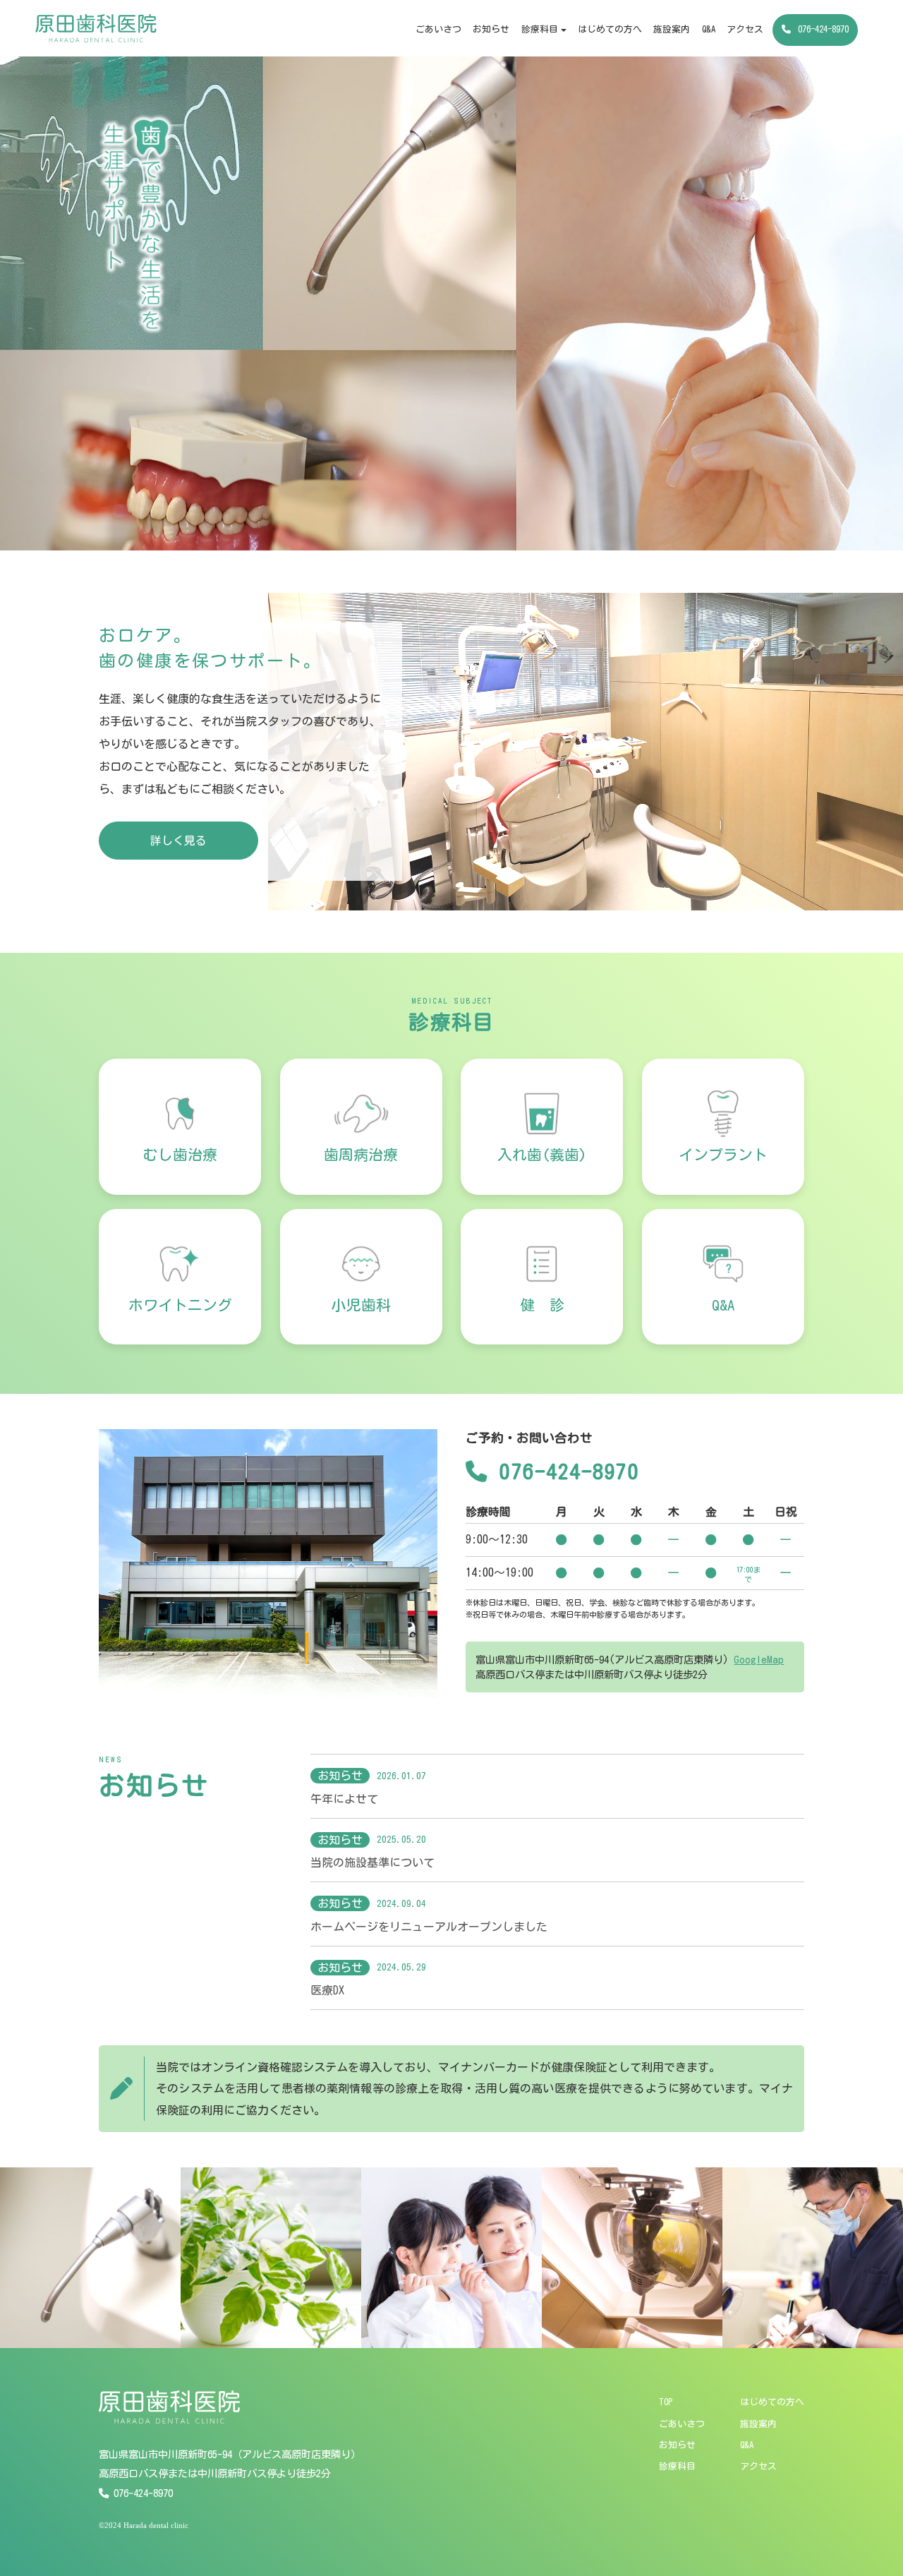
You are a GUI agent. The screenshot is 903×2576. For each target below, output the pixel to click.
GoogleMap (759, 1660)
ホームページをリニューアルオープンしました (429, 1927)
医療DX (327, 1990)
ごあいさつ (438, 29)
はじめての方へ (610, 29)
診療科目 (677, 2466)
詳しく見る (178, 841)
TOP (666, 2402)
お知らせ (491, 29)
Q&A (709, 29)
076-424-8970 (823, 29)
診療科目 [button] (540, 29)
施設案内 (672, 29)
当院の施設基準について (372, 1862)
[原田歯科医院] (96, 28)
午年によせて (344, 1799)
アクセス (745, 29)
